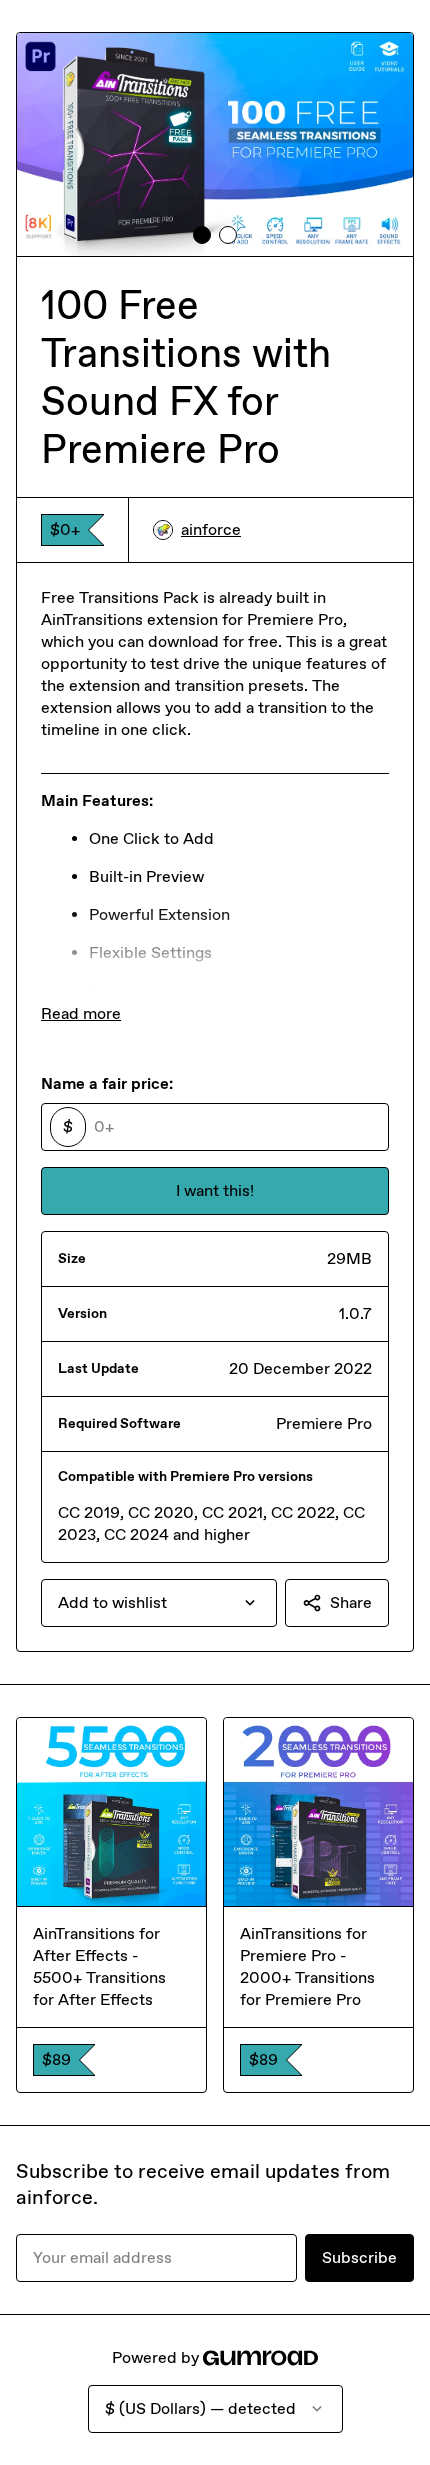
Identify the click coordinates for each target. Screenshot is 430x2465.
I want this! (215, 1190)
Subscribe (359, 2257)
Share (351, 1602)
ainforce (211, 529)
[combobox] (159, 1603)
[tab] (202, 235)
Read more (81, 1013)
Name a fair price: (107, 1083)
